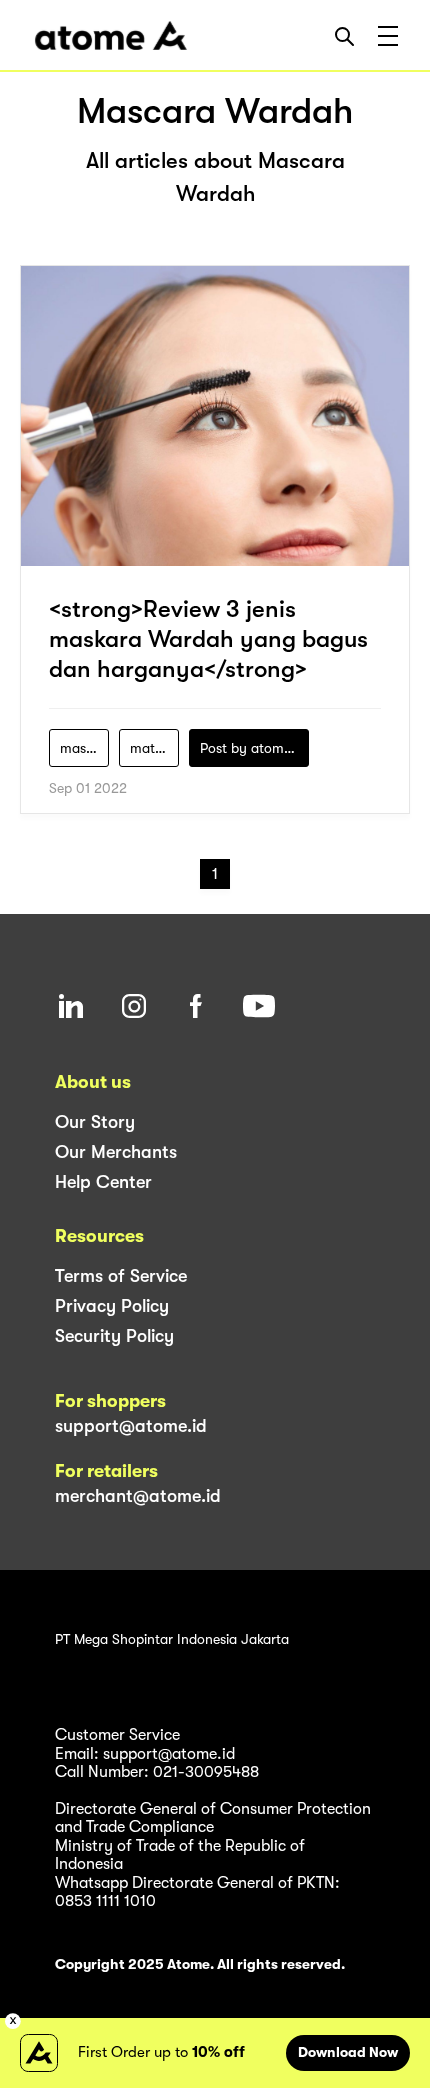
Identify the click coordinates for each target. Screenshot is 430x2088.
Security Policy (114, 1336)
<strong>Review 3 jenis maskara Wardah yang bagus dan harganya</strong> (208, 639)
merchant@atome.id (138, 1496)
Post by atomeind (254, 748)
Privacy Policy (112, 1306)
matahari (154, 748)
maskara (84, 748)
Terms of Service (121, 1276)
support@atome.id (131, 1426)
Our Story (95, 1122)
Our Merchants (116, 1152)
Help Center (103, 1182)
